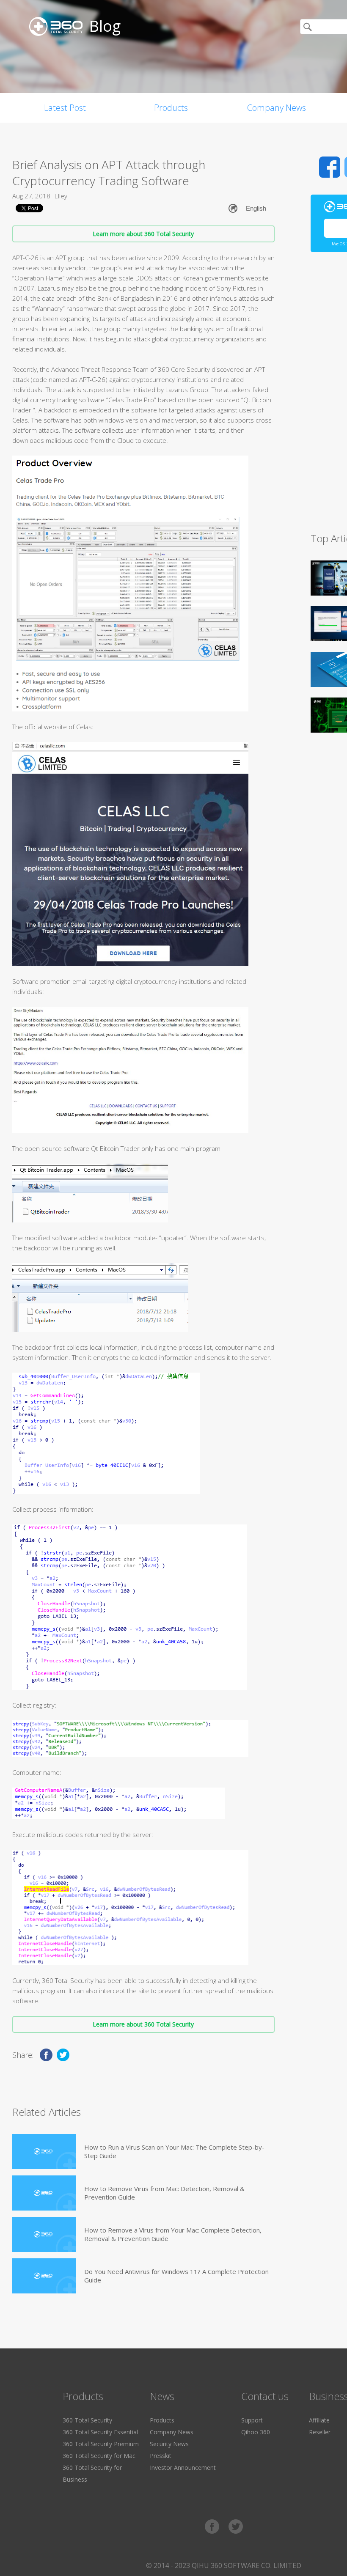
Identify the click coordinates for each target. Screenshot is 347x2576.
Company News (277, 108)
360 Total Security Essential (100, 2432)
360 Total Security (87, 2420)
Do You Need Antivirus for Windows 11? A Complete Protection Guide (176, 2276)
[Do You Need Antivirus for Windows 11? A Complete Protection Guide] (44, 2276)
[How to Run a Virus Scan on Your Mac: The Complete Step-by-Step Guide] (44, 2152)
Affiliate (319, 2420)
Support (252, 2420)
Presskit (161, 2456)
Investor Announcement (183, 2468)
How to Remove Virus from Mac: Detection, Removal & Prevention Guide (164, 2193)
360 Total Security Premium (101, 2444)
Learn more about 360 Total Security (143, 234)
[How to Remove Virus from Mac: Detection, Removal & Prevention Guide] (44, 2193)
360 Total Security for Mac (99, 2456)
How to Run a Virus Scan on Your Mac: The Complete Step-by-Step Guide (174, 2151)
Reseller (320, 2432)
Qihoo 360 (256, 2432)
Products (171, 108)
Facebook (330, 167)
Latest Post (65, 108)
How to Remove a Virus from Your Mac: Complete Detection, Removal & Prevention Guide (173, 2234)
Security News (169, 2444)
